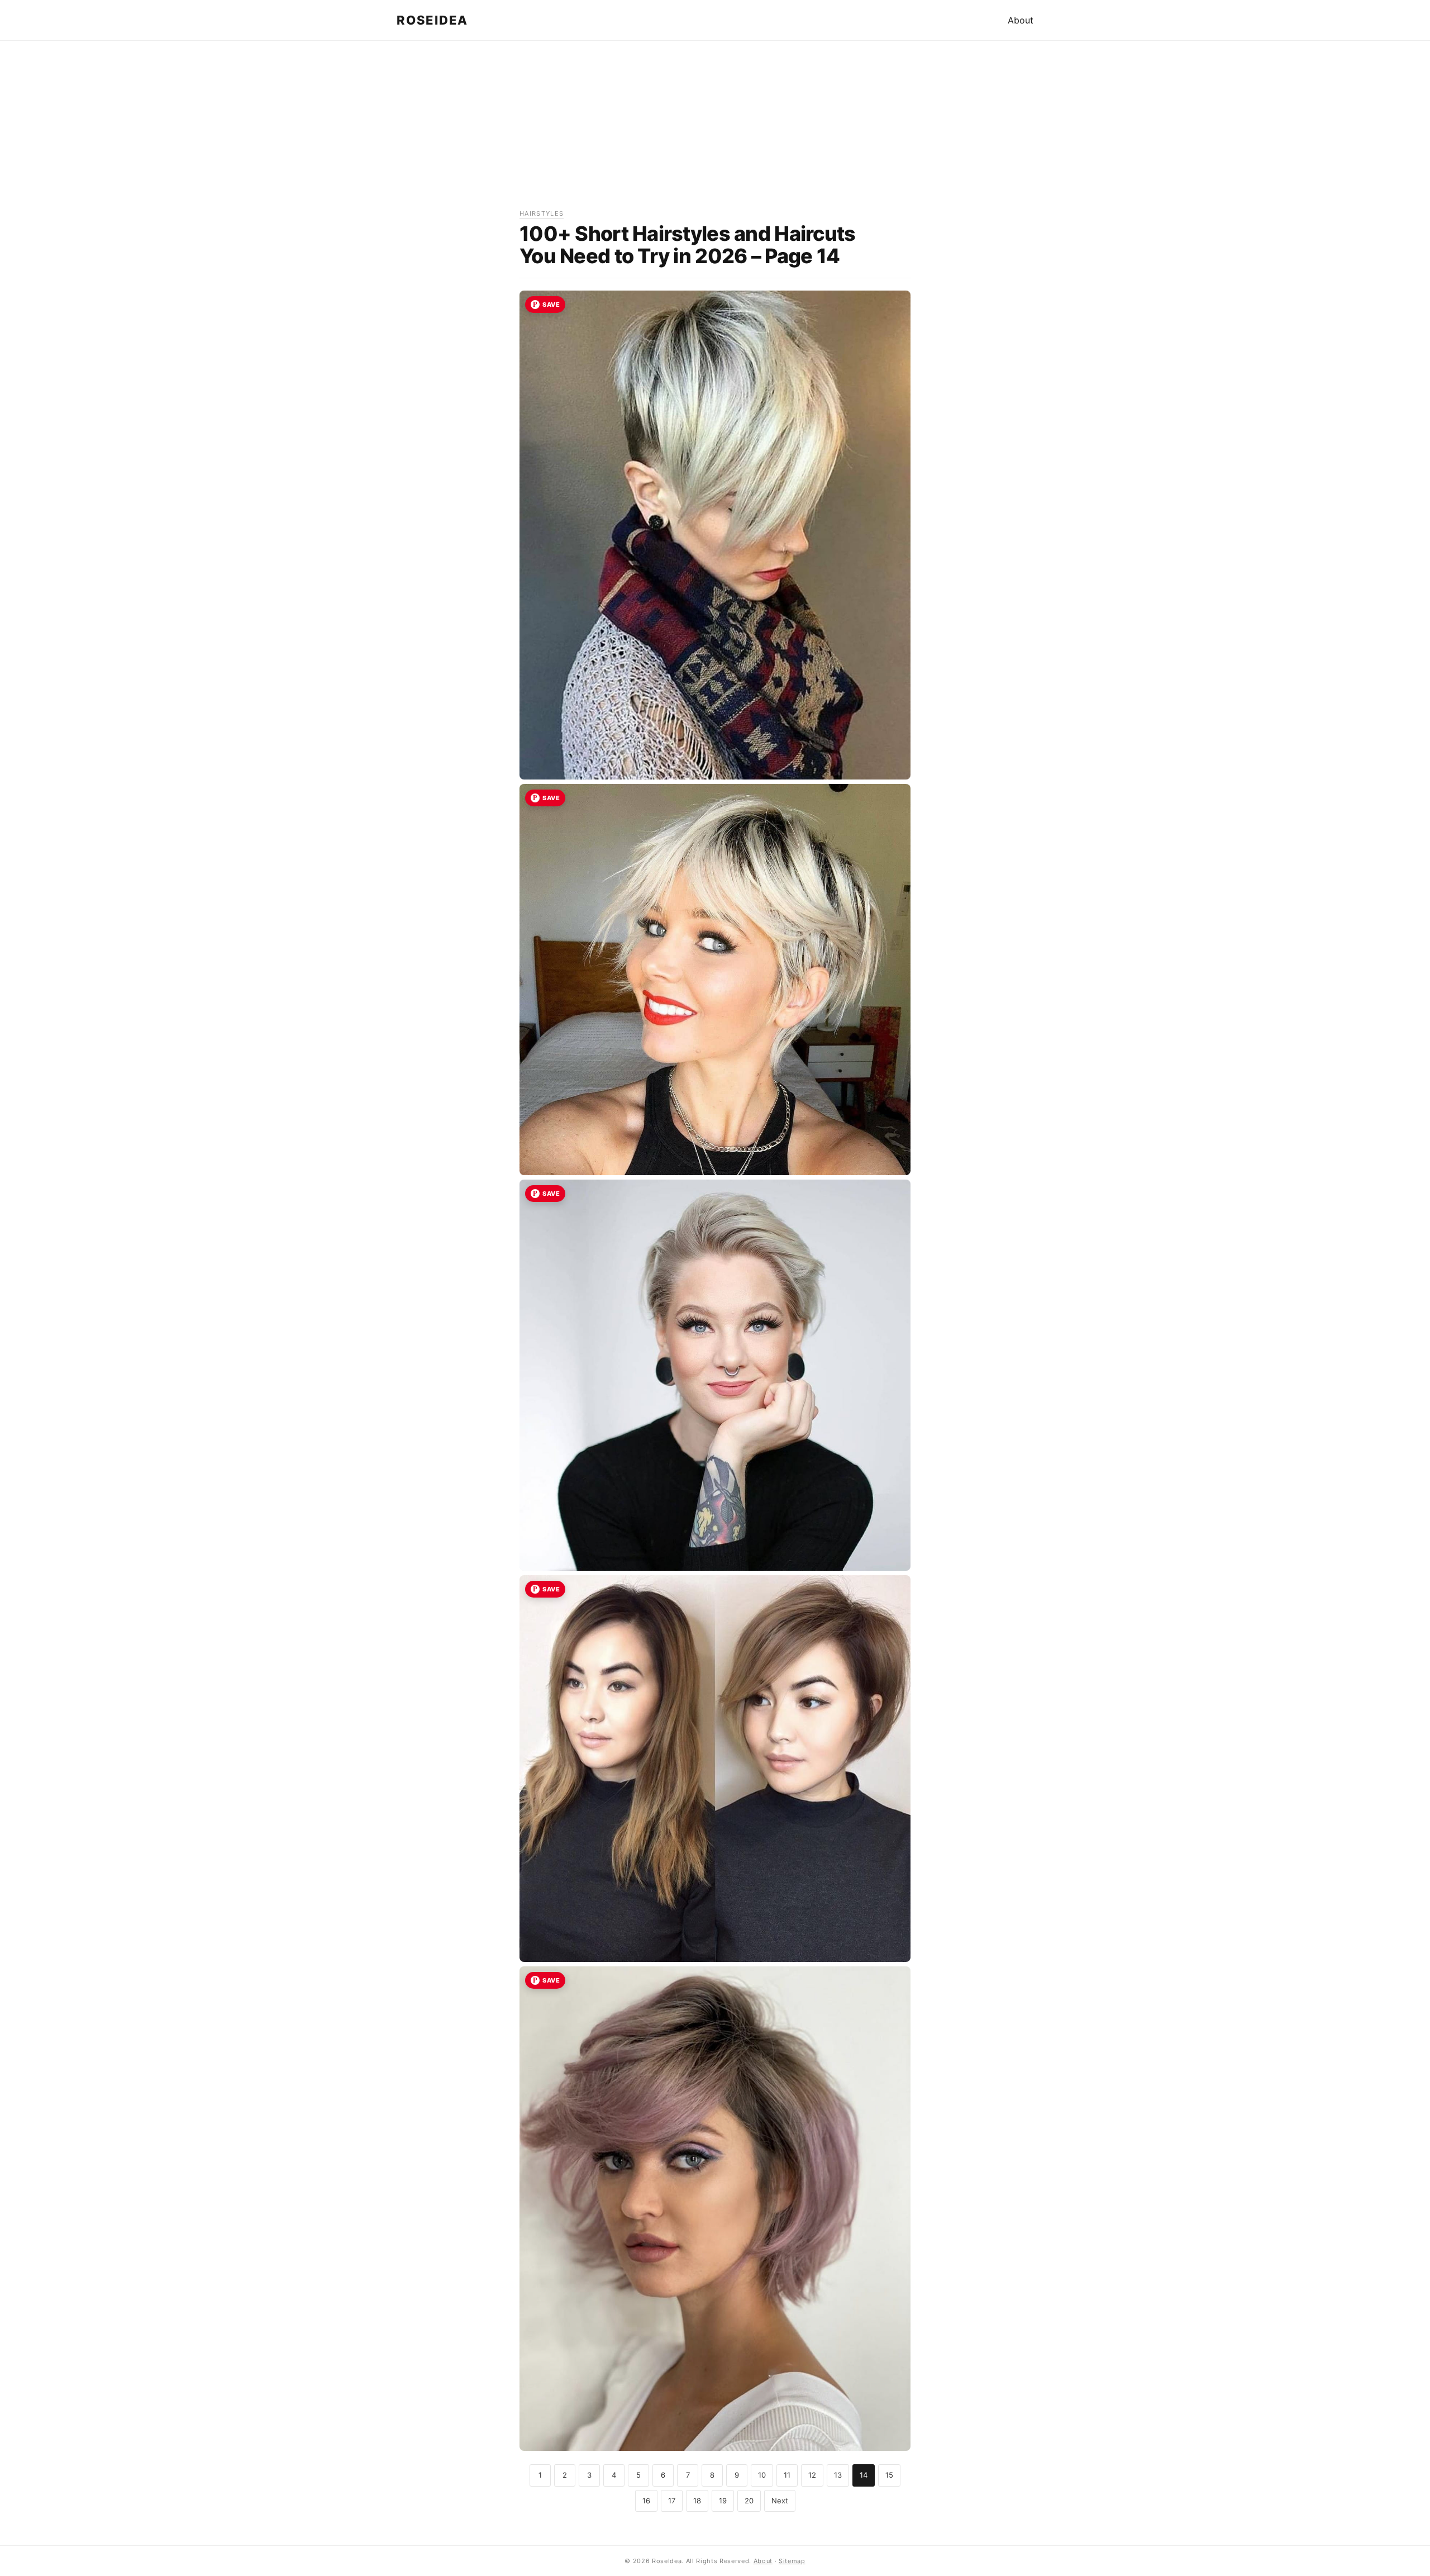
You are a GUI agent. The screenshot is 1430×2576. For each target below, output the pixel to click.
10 (762, 2475)
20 (749, 2501)
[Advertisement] (715, 130)
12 (812, 2475)
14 (864, 2475)
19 (723, 2501)
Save (551, 305)
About (1021, 20)
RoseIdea (432, 20)
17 (672, 2501)
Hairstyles (542, 213)
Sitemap (792, 2561)
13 (838, 2475)
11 (787, 2475)
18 (697, 2501)
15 (889, 2475)
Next (780, 2501)
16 (646, 2501)
